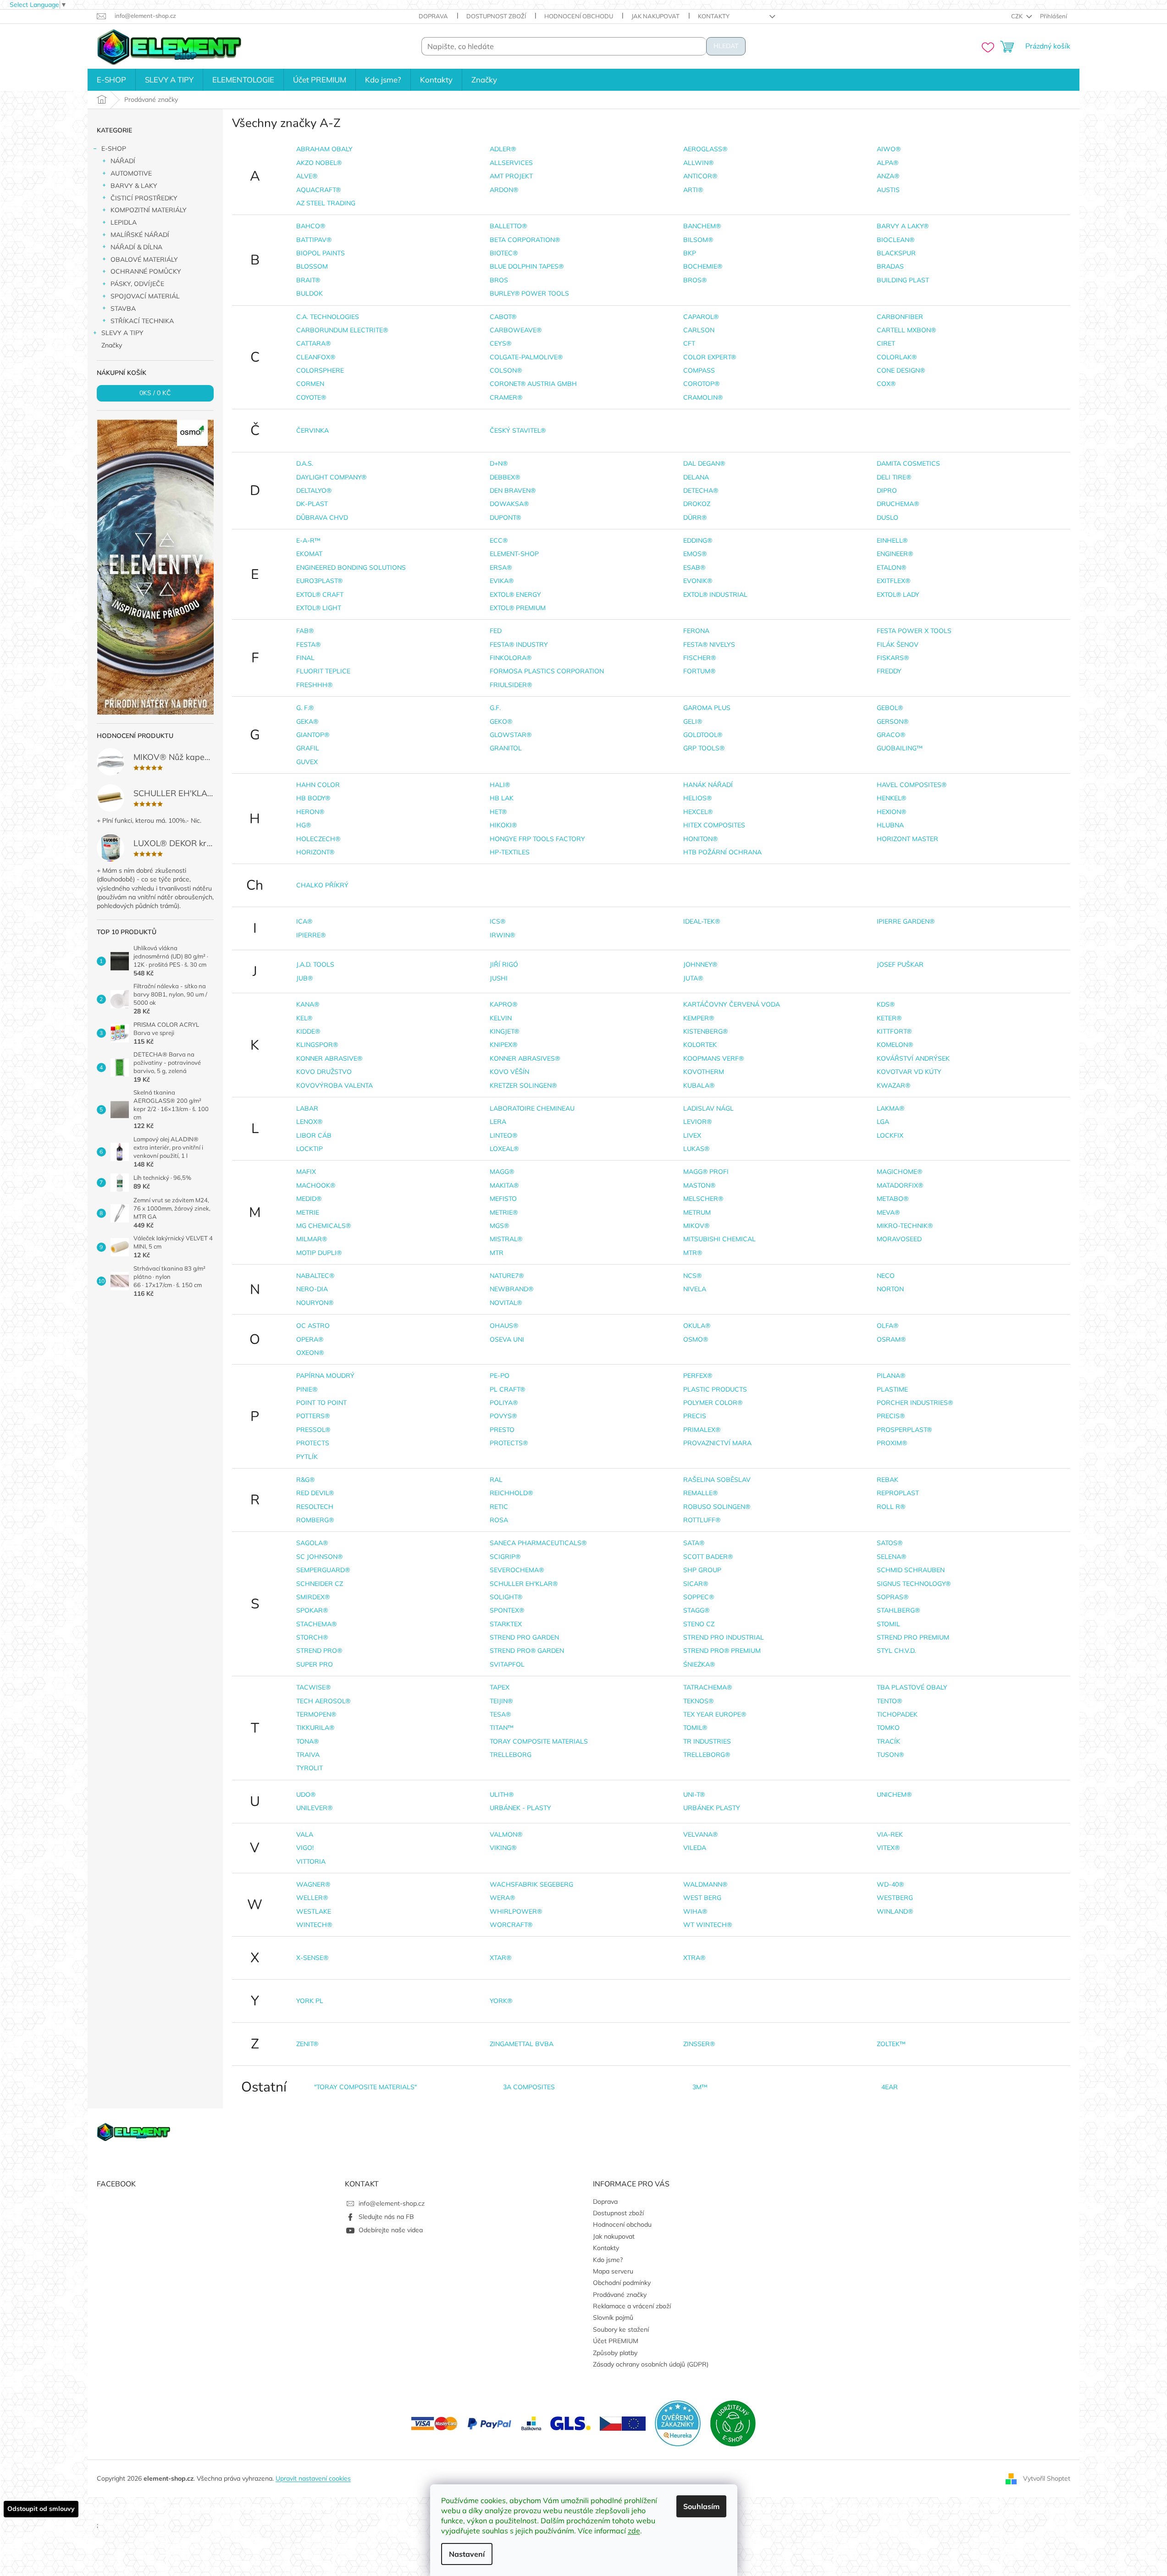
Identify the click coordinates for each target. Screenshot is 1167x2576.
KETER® (889, 1018)
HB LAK (502, 798)
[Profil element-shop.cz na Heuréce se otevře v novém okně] (678, 2423)
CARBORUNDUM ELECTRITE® (342, 330)
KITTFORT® (894, 1031)
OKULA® (697, 1326)
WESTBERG (895, 1898)
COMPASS (699, 370)
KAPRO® (503, 1004)
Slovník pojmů (613, 2317)
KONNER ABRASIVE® (329, 1058)
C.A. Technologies (328, 317)
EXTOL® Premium (518, 608)
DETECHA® (701, 490)
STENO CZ (699, 1624)
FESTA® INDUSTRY (519, 644)
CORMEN (310, 384)
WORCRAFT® (511, 1925)
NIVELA (695, 1289)
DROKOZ (697, 504)
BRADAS (890, 266)
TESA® (500, 1714)
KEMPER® (699, 1018)
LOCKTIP (310, 1149)
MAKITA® (504, 1185)
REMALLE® (700, 1493)
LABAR (307, 1108)
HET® (498, 812)
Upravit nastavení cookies (313, 2478)
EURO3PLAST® (319, 581)
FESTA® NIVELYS (709, 644)
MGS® (499, 1226)
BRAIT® (308, 280)
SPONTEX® (507, 1610)
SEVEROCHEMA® (517, 1570)
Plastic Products (715, 1389)
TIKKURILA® (315, 1728)
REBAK (888, 1480)
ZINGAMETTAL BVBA (522, 2044)
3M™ (700, 2087)
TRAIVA (308, 1755)
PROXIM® (892, 1443)
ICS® (498, 921)
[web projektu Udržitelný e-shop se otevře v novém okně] (733, 2423)
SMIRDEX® (313, 1597)
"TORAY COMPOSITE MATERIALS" (365, 2087)
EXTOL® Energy (515, 594)
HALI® (500, 785)
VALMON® (506, 1834)
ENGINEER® (895, 554)
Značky (112, 345)
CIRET (886, 343)
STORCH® (312, 1637)
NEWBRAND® (512, 1289)
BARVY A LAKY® (903, 226)
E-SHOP (114, 149)
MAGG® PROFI (706, 1172)
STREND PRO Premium (913, 1637)
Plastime (892, 1389)
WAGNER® (313, 1884)
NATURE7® (507, 1276)
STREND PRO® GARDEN (527, 1651)
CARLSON (699, 330)
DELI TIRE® (894, 477)
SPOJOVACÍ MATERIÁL (145, 296)
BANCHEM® (702, 226)
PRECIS (695, 1416)
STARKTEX (506, 1624)
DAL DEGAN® (704, 463)
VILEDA (695, 1848)
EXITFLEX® (893, 581)
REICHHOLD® (511, 1493)
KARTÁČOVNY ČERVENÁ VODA (732, 1004)
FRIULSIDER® (511, 685)
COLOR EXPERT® (710, 357)
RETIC (499, 1507)
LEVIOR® (697, 1122)
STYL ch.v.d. (896, 1651)
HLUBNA (890, 825)
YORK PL (310, 2001)
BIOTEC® (504, 253)
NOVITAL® (506, 1303)
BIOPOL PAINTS (321, 253)
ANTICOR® (700, 176)
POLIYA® (504, 1403)
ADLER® (503, 149)
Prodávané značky (620, 2295)
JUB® (304, 978)
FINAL (305, 658)
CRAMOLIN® (703, 397)
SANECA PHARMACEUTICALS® (538, 1543)
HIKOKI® (503, 825)
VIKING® (503, 1848)
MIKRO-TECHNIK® (905, 1226)
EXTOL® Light (319, 608)
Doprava (433, 16)
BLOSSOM (312, 266)
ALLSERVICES (511, 163)
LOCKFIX (890, 1135)
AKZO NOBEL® (319, 163)
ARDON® (504, 190)
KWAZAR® (893, 1085)
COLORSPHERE (320, 370)
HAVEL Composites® (912, 785)
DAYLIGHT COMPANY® (331, 477)
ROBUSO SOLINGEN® (717, 1507)
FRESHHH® (314, 685)
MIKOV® (696, 1226)
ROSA (499, 1520)
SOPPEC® (699, 1597)
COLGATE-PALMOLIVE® (526, 357)
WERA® (502, 1898)
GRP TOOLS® (704, 748)
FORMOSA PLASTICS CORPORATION (547, 671)
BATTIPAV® (314, 240)
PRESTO (502, 1430)
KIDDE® (308, 1031)
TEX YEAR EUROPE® (715, 1714)
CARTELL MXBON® (906, 330)
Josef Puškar (900, 964)
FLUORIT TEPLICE (323, 671)
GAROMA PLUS (707, 708)
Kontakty (714, 16)
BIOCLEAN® (896, 240)
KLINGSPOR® (317, 1045)
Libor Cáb (314, 1135)
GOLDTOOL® (703, 735)
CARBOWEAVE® (516, 330)
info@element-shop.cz (392, 2203)
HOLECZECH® (318, 839)
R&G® (305, 1480)
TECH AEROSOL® (323, 1701)
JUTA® (693, 978)
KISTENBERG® (705, 1031)
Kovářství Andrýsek (913, 1058)
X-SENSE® (312, 1958)
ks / (155, 393)
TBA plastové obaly (912, 1687)
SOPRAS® (893, 1597)
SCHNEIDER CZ (320, 1584)
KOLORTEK (700, 1045)
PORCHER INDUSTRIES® (915, 1403)
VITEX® (888, 1848)
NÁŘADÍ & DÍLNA (136, 247)
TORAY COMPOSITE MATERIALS (539, 1741)
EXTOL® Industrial (715, 594)
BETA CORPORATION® (525, 240)
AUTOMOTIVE (131, 173)
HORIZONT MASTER (907, 839)
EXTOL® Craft (320, 594)
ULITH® (502, 1794)
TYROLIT (310, 1768)
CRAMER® (506, 397)
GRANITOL (506, 748)
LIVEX (692, 1135)
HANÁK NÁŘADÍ (708, 785)
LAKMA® (890, 1108)
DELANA (696, 477)
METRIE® (504, 1212)
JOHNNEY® (700, 964)
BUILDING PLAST (903, 280)
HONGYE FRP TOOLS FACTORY (537, 839)
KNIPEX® (503, 1045)
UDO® (306, 1794)
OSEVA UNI (507, 1339)
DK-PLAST (312, 504)
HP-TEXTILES (510, 852)
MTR (497, 1253)
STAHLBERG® (898, 1610)
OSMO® (696, 1339)
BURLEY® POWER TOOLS (529, 293)
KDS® (886, 1004)
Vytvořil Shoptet (1047, 2478)
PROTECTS (313, 1443)
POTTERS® (313, 1416)
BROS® (695, 280)
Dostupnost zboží (496, 16)
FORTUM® (699, 671)
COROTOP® (701, 384)
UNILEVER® (314, 1808)
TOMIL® (695, 1728)
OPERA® (310, 1339)
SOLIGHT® (506, 1597)
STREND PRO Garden (524, 1637)
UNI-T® (694, 1794)
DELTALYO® (314, 490)
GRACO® (891, 735)
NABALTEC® (315, 1276)
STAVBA (123, 308)
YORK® (501, 2001)
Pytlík (307, 1457)
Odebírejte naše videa (391, 2230)
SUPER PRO (315, 1664)
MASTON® (699, 1185)
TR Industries (707, 1741)
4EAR (890, 2087)
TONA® (307, 1741)
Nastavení (467, 2554)
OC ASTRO (313, 1326)
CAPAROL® (701, 317)
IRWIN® (502, 935)
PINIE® (307, 1389)
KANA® (308, 1004)
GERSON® (893, 721)
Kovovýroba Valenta (335, 1085)
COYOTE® (311, 397)
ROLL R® (891, 1507)
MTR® (693, 1253)
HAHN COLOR (318, 785)
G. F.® (305, 708)
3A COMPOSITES (529, 2087)
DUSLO (888, 517)
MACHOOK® (316, 1185)
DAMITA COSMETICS (908, 463)
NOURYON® (315, 1303)
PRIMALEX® (702, 1430)
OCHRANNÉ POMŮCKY (146, 271)
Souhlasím (701, 2506)
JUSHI (499, 978)
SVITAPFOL (507, 1664)
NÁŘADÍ (123, 161)
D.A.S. (305, 463)
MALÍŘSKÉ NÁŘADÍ (140, 235)
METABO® (893, 1199)
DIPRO (887, 490)
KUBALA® (699, 1085)
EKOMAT (309, 554)
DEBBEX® (505, 477)
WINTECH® (314, 1925)
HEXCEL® (698, 812)
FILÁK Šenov (898, 644)
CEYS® (501, 343)
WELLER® (312, 1898)
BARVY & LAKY (134, 186)
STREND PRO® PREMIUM (722, 1651)
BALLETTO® (508, 226)
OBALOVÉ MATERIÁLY (144, 259)
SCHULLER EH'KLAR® (524, 1584)
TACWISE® (313, 1687)
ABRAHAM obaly (324, 149)
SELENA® (891, 1557)
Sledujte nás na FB (386, 2217)
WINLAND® (895, 1911)
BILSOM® (698, 240)
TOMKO (888, 1728)
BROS (499, 280)
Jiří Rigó (504, 964)
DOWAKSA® (509, 504)
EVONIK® (698, 581)
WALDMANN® (705, 1884)
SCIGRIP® (505, 1557)
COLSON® (506, 370)
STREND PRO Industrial (724, 1637)
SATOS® (890, 1543)
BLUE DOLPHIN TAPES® (527, 266)
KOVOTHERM (704, 1072)
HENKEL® (891, 798)
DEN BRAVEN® (513, 490)
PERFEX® (698, 1376)
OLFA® (888, 1326)
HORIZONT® (315, 852)
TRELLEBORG (511, 1755)
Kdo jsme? (608, 2260)
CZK (1018, 16)
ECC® (499, 540)
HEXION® (891, 812)
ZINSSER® (699, 2044)
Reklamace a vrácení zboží (632, 2306)
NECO (886, 1276)
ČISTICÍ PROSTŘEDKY (144, 198)
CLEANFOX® (316, 357)
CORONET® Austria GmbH (533, 384)
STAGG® (696, 1610)
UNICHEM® (894, 1794)
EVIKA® (502, 581)
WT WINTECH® (708, 1925)
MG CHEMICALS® (324, 1226)
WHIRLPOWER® (516, 1911)
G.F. (495, 708)
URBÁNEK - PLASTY (520, 1808)
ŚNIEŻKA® (699, 1664)
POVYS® (503, 1416)
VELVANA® (700, 1834)
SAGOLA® (312, 1543)
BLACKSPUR (896, 253)
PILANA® (891, 1376)
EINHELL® (892, 540)
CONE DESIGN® (901, 370)
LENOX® (309, 1122)
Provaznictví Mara (717, 1443)
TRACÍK (888, 1741)
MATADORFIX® (900, 1185)
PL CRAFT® (507, 1389)
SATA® (694, 1543)
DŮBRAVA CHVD (322, 517)
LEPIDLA (124, 222)
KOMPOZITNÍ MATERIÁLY (149, 210)
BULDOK (310, 293)
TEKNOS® (698, 1701)
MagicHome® (899, 1172)
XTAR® (501, 1958)
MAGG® (502, 1172)
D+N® (499, 463)
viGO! (305, 1848)
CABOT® (503, 317)
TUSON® (890, 1755)
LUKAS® (696, 1149)
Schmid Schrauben (911, 1570)
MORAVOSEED (899, 1239)
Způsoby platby (615, 2353)
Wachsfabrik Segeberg (531, 1884)
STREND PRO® (319, 1651)
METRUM (697, 1212)
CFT (689, 343)
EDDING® (698, 540)
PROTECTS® (509, 1443)
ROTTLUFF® (702, 1520)
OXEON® (310, 1353)
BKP (690, 253)
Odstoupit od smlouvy (41, 2509)
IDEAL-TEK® (702, 921)
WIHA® (695, 1911)
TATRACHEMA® (708, 1687)
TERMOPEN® (316, 1714)
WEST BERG (702, 1898)
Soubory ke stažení (621, 2329)
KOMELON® (895, 1045)
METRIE (308, 1212)
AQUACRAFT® (318, 190)
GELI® (693, 721)
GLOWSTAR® (511, 735)
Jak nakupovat (655, 16)
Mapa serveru (613, 2271)
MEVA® (888, 1212)
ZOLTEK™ (891, 2044)
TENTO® (889, 1701)
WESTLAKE (314, 1911)
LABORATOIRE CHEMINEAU (532, 1108)
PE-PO (500, 1376)
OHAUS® (504, 1326)
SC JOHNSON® (319, 1557)
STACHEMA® (316, 1624)
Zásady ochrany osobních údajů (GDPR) (651, 2364)
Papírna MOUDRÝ (325, 1376)
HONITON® (700, 839)
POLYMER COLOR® (713, 1403)
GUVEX (307, 762)
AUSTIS (888, 190)
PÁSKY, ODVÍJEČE (137, 284)
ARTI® (693, 190)
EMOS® (695, 554)
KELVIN (501, 1018)
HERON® (310, 812)
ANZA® (888, 176)
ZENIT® (307, 2044)
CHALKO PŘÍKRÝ (322, 885)
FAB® (305, 631)
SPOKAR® (312, 1610)
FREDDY (889, 671)
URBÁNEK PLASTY (712, 1808)
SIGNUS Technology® (914, 1584)
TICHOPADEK (897, 1714)
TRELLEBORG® (707, 1755)
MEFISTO (503, 1199)
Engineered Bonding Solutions (351, 567)
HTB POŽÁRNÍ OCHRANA (722, 852)
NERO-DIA (312, 1289)
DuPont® (505, 517)
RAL (496, 1480)
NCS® (692, 1276)
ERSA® (501, 567)
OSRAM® (891, 1339)
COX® (886, 384)
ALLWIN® (698, 163)
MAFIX (306, 1172)
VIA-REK (890, 1834)
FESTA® (308, 644)
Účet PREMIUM (616, 2341)
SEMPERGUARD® (323, 1570)
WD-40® (890, 1884)
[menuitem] (111, 80)
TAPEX (500, 1687)
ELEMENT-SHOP (514, 554)
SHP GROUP (702, 1570)
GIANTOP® (313, 735)
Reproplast (898, 1493)
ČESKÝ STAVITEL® (518, 430)
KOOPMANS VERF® (713, 1058)
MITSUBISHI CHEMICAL (719, 1239)
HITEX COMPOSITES (714, 825)
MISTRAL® (506, 1239)
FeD (496, 631)
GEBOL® (890, 708)
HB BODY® (313, 798)
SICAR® (696, 1584)
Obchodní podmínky (622, 2283)
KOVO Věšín (509, 1072)
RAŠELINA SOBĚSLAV (717, 1480)
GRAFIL (308, 748)
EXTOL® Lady (898, 594)
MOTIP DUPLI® (319, 1253)
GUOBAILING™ (900, 748)
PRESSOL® (313, 1430)
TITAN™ (502, 1728)
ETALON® (891, 567)
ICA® (304, 921)
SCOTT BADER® (708, 1557)
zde (634, 2531)
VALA (305, 1834)
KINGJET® (504, 1031)
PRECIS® (891, 1416)
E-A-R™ (308, 540)
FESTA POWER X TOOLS (914, 631)
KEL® (304, 1018)
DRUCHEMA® (898, 504)
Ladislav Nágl (708, 1108)
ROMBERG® (315, 1520)
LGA (883, 1122)
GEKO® (501, 721)
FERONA (696, 631)
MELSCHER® (703, 1199)
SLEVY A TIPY (122, 333)
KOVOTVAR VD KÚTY (909, 1072)
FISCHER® (700, 658)
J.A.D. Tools (315, 964)
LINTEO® (503, 1135)
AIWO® (889, 149)
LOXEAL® (504, 1149)
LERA (498, 1122)
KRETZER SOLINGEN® (523, 1085)
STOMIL (888, 1624)
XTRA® (694, 1958)
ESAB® (694, 567)
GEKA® (307, 721)
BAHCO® (311, 226)
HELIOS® (697, 798)
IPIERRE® (311, 935)
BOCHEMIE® (703, 266)
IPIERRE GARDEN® (906, 921)
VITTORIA (311, 1861)
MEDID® (309, 1199)
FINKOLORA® (511, 658)
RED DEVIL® (315, 1493)
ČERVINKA (312, 430)
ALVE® (307, 176)
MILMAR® (312, 1239)
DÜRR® (695, 517)
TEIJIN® (501, 1701)
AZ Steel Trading (326, 203)
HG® (304, 825)
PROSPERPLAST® (904, 1430)
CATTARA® (313, 343)
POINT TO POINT (321, 1403)
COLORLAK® (897, 357)
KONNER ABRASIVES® (525, 1058)
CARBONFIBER (900, 317)
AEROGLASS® (705, 149)
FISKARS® (893, 658)
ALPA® (888, 163)
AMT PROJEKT (511, 176)
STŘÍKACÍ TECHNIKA (142, 321)
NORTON (890, 1289)
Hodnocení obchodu (579, 16)
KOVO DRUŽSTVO (324, 1072)
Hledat (726, 46)
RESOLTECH (315, 1507)
